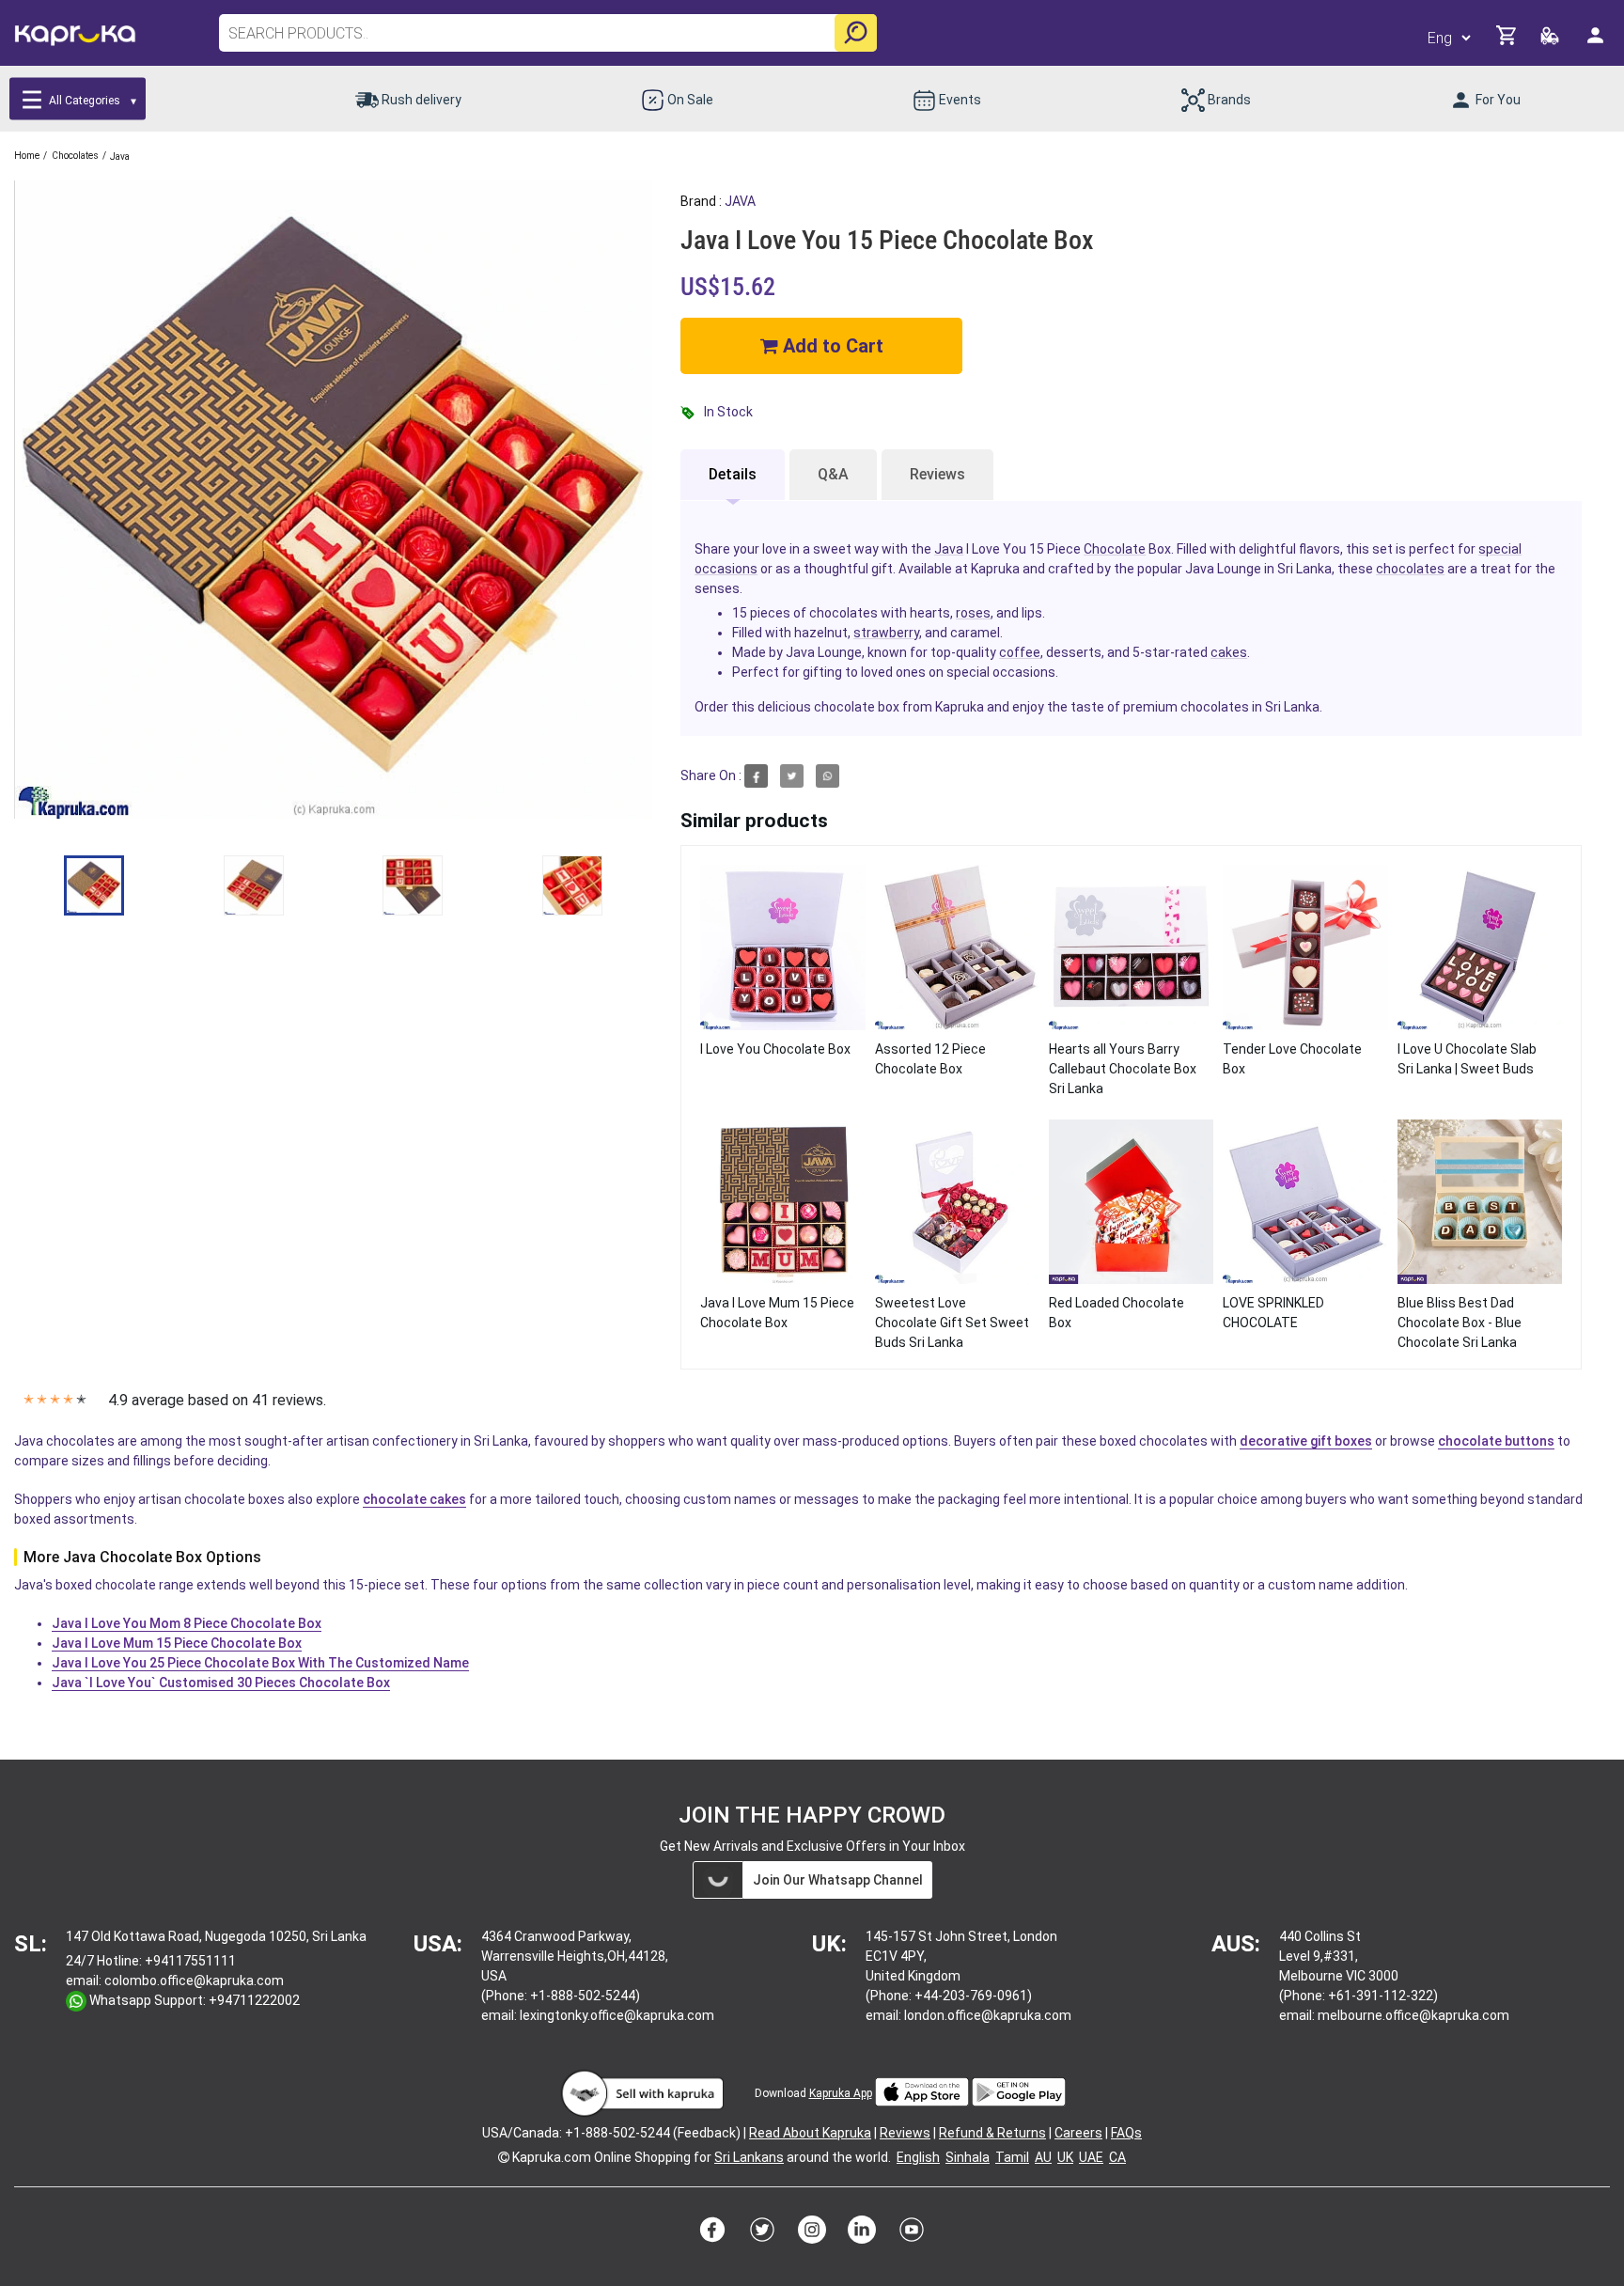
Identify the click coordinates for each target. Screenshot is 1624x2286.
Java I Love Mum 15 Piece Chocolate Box (177, 1643)
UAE (1091, 2157)
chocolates (1410, 569)
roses (973, 613)
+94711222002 (254, 2000)
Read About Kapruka (810, 2133)
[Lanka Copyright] (504, 2157)
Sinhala (968, 2157)
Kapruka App (841, 2093)
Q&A (833, 474)
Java (949, 549)
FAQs (1126, 2133)
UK (1065, 2157)
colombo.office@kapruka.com (194, 1981)
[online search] (856, 33)
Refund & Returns (992, 2133)
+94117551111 (190, 1961)
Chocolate (1115, 549)
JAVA (740, 201)
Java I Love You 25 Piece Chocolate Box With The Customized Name (260, 1663)
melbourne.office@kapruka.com (1413, 2015)
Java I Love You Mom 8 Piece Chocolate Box (187, 1623)
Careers (1078, 2133)
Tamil (1012, 2157)
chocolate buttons (1496, 1441)
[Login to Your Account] (1597, 43)
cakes (1229, 652)
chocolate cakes (414, 1499)
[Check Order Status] (1551, 41)
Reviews (937, 474)
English (918, 2157)
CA (1117, 2157)
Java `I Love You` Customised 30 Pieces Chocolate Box (221, 1683)
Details (733, 474)
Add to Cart (831, 346)
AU (1043, 2157)
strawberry (886, 633)
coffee (1020, 652)
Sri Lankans (749, 2157)
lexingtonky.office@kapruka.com (617, 2015)
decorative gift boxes (1306, 1441)
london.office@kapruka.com (988, 2015)
